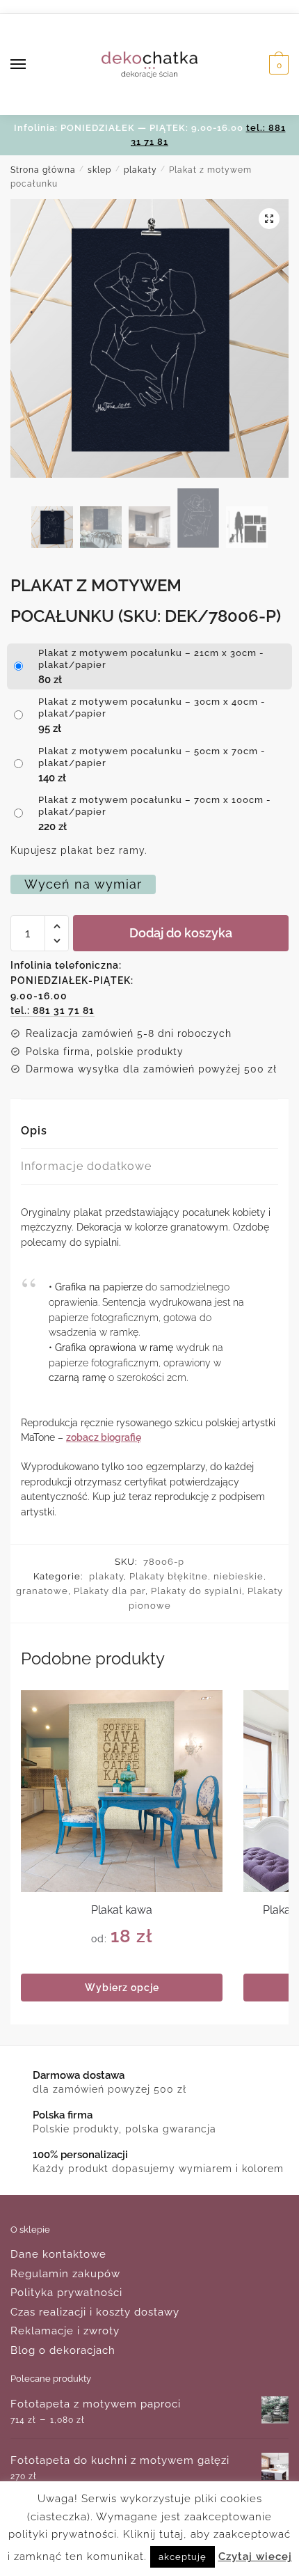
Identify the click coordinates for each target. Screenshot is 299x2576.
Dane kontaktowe (58, 2254)
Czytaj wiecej (255, 2557)
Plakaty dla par (110, 1591)
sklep (99, 170)
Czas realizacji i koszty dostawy (95, 2312)
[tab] (149, 1131)
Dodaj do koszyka (181, 933)
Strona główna (43, 170)
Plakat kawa (122, 1910)
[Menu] (31, 65)
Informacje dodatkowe (86, 1166)
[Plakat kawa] (122, 1791)
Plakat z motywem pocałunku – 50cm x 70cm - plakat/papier (152, 757)
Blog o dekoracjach (63, 2350)
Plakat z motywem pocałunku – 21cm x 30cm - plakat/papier (151, 659)
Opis (34, 1131)
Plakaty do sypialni (196, 1591)
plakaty (140, 170)
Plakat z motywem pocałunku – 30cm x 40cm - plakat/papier (152, 708)
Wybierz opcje (122, 1988)
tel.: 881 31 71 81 (52, 1010)
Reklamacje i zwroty (65, 2331)
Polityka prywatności (66, 2293)
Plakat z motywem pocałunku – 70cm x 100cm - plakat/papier (155, 806)
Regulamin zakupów (65, 2274)
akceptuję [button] (183, 2557)
